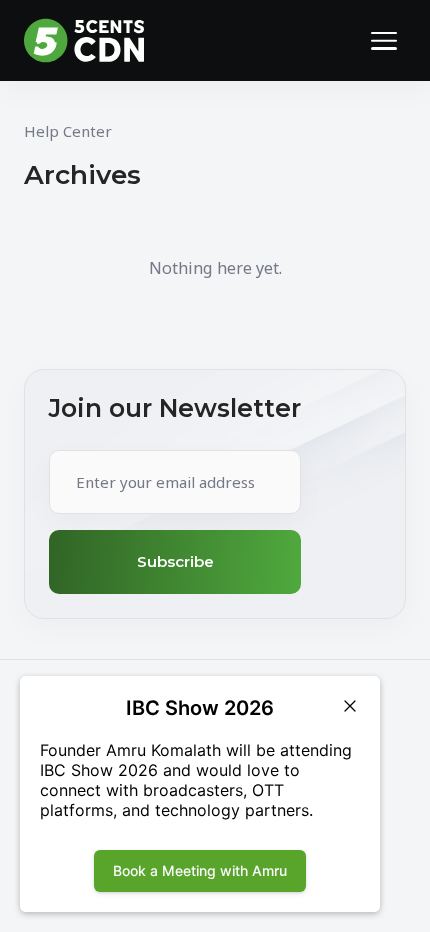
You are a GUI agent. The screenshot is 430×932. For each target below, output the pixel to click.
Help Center (68, 131)
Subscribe (175, 561)
